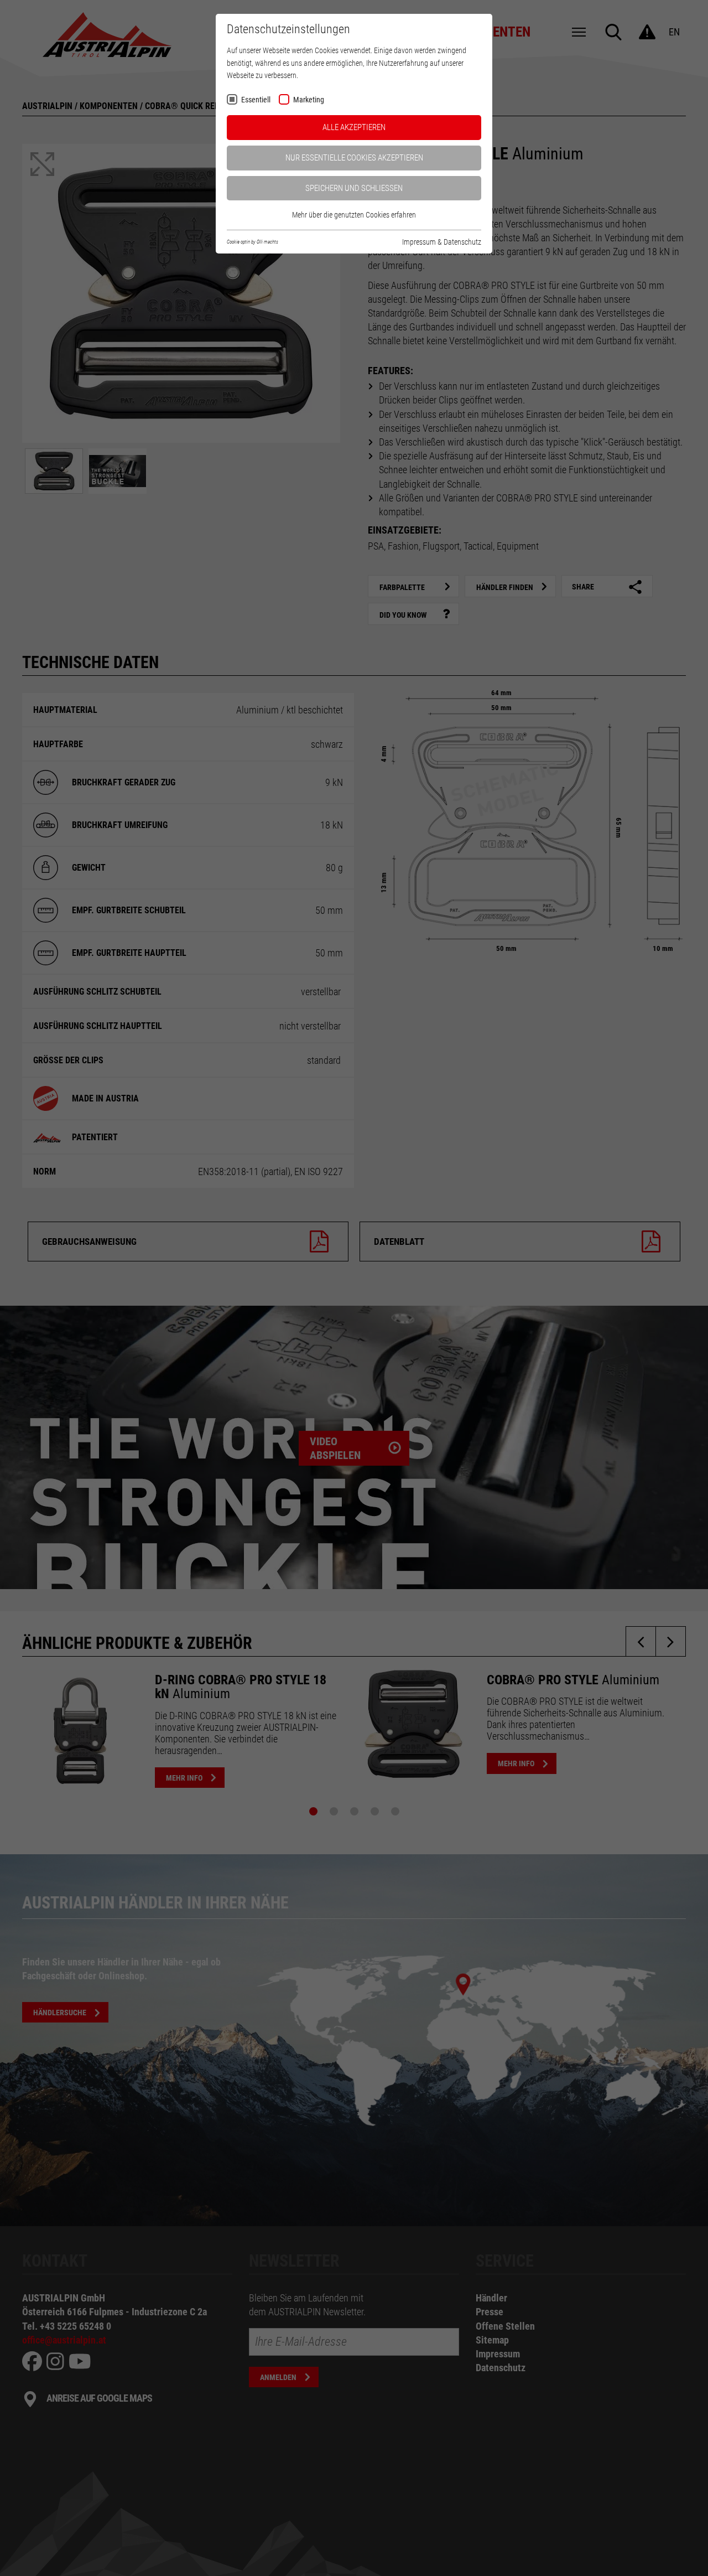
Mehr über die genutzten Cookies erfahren (354, 215)
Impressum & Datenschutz (442, 242)
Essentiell (256, 100)
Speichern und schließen (354, 188)
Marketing (309, 100)
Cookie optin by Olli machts (253, 242)
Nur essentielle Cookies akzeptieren (354, 158)
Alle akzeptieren (354, 127)
